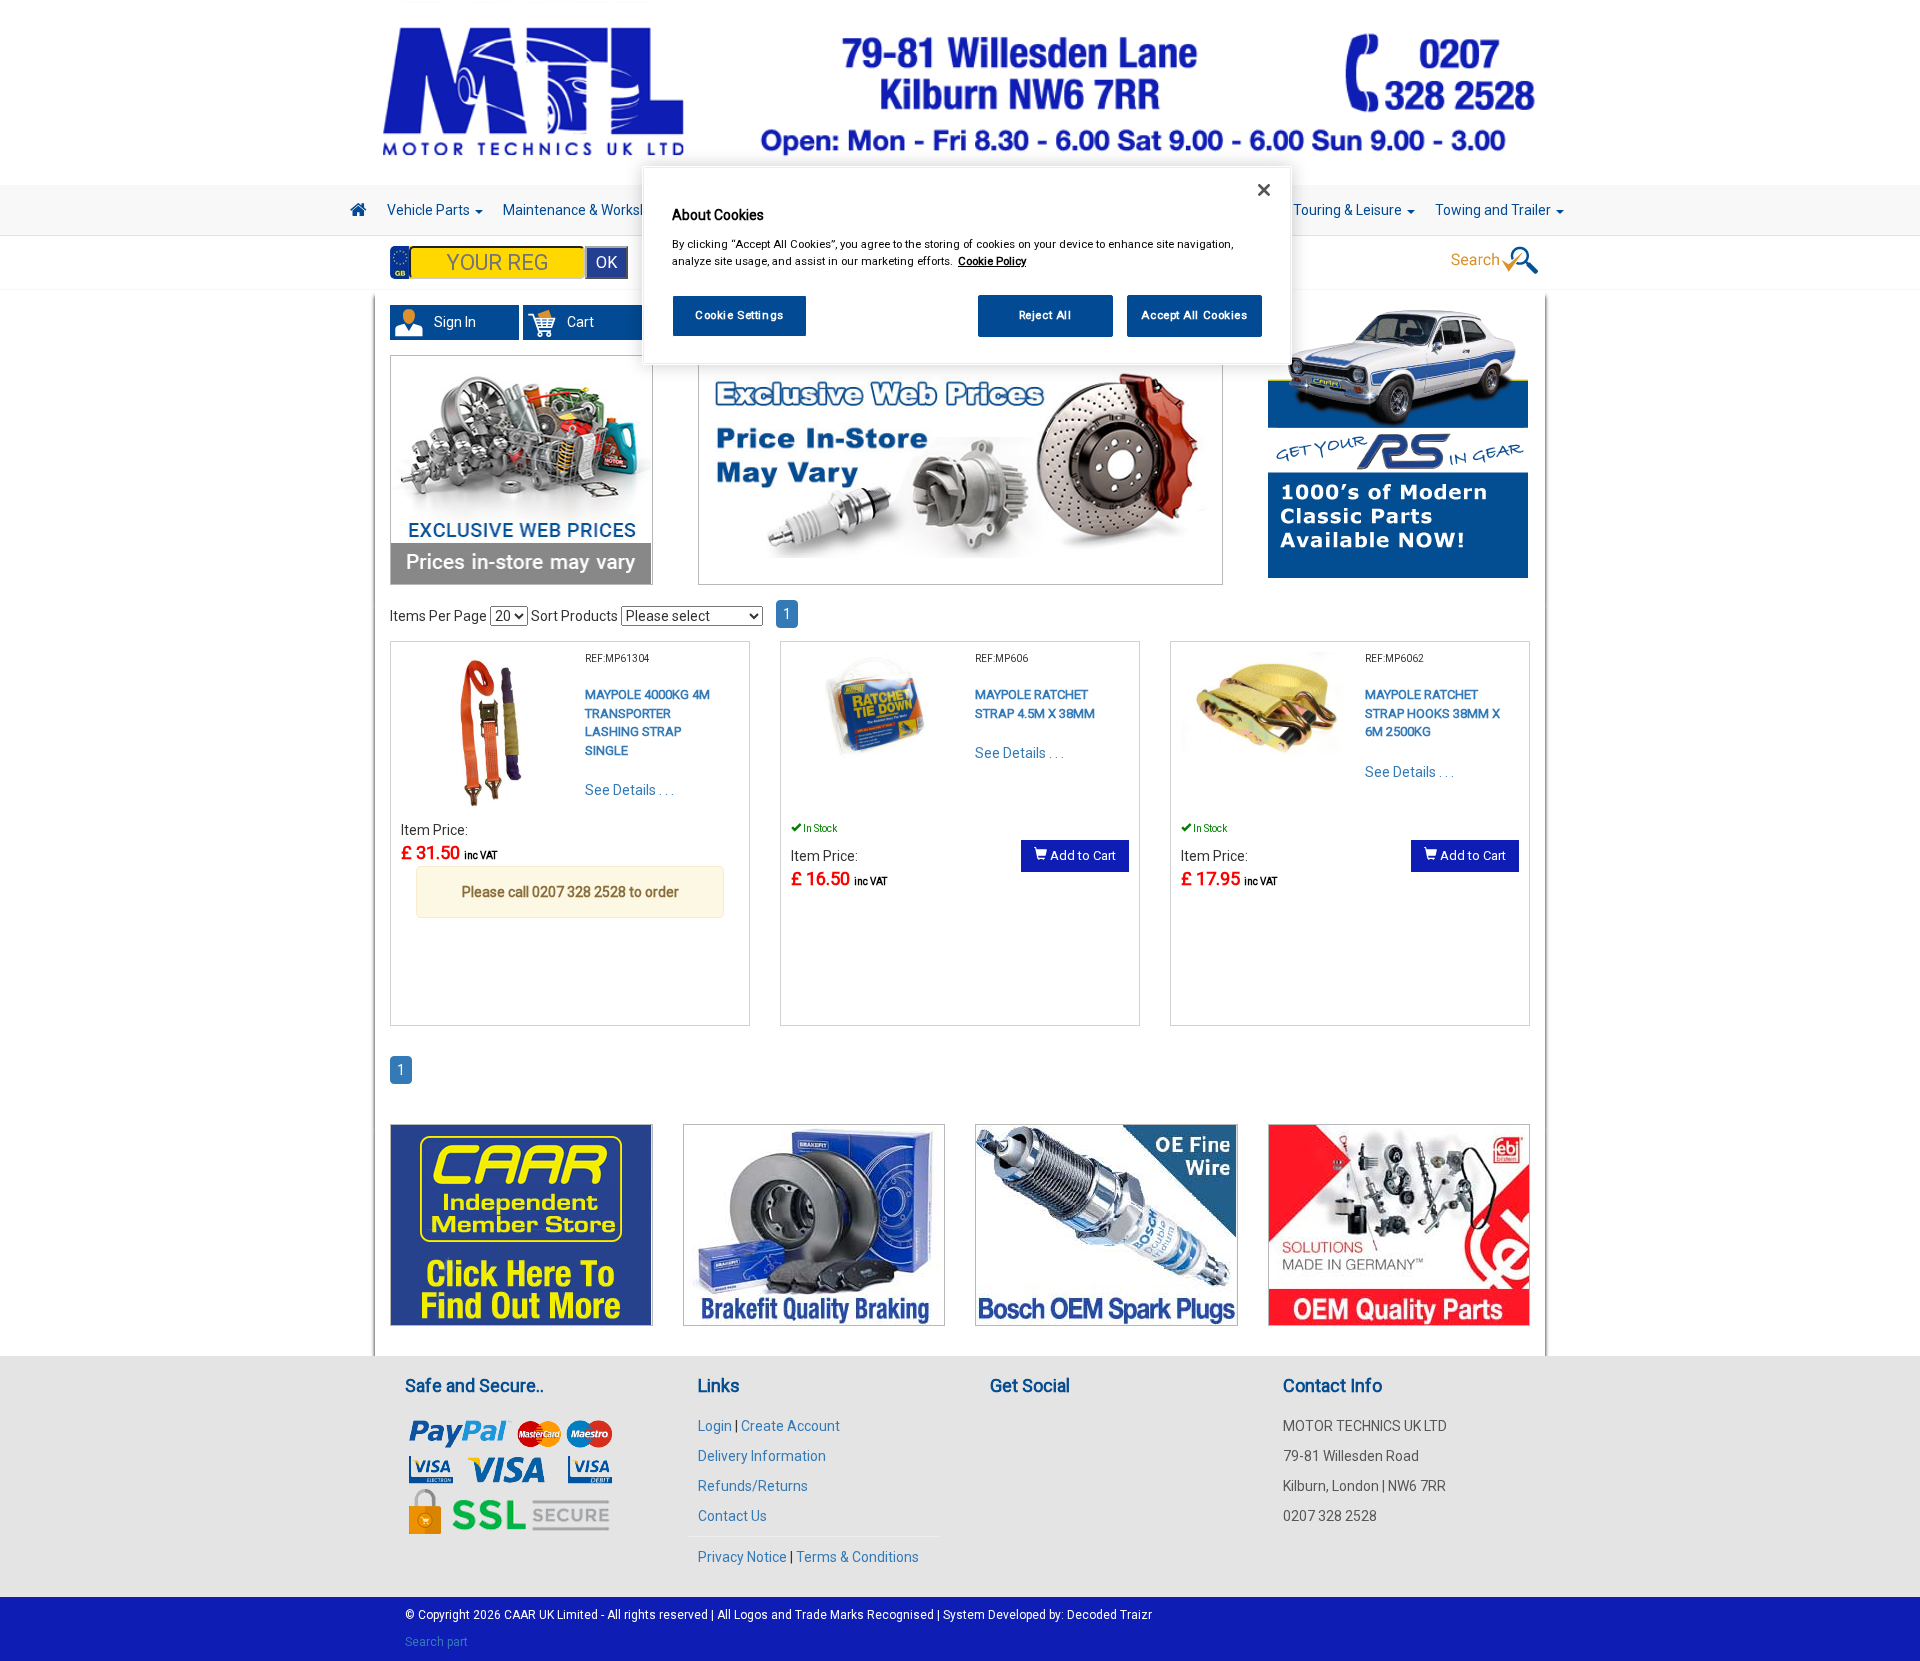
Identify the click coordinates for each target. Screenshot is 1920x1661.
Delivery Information (762, 1456)
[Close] (1264, 190)
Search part (436, 1642)
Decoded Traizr (1109, 1615)
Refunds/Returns (753, 1486)
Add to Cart (1081, 855)
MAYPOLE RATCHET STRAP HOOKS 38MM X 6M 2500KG (1432, 713)
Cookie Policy (992, 261)
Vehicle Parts (430, 210)
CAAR (520, 1615)
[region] (967, 265)
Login (715, 1426)
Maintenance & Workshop (585, 210)
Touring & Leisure (1349, 210)
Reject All (1045, 315)
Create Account (790, 1426)
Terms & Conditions (857, 1557)
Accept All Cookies (1194, 315)
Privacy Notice (742, 1557)
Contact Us (732, 1516)
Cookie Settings (739, 315)
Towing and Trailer (1494, 210)
